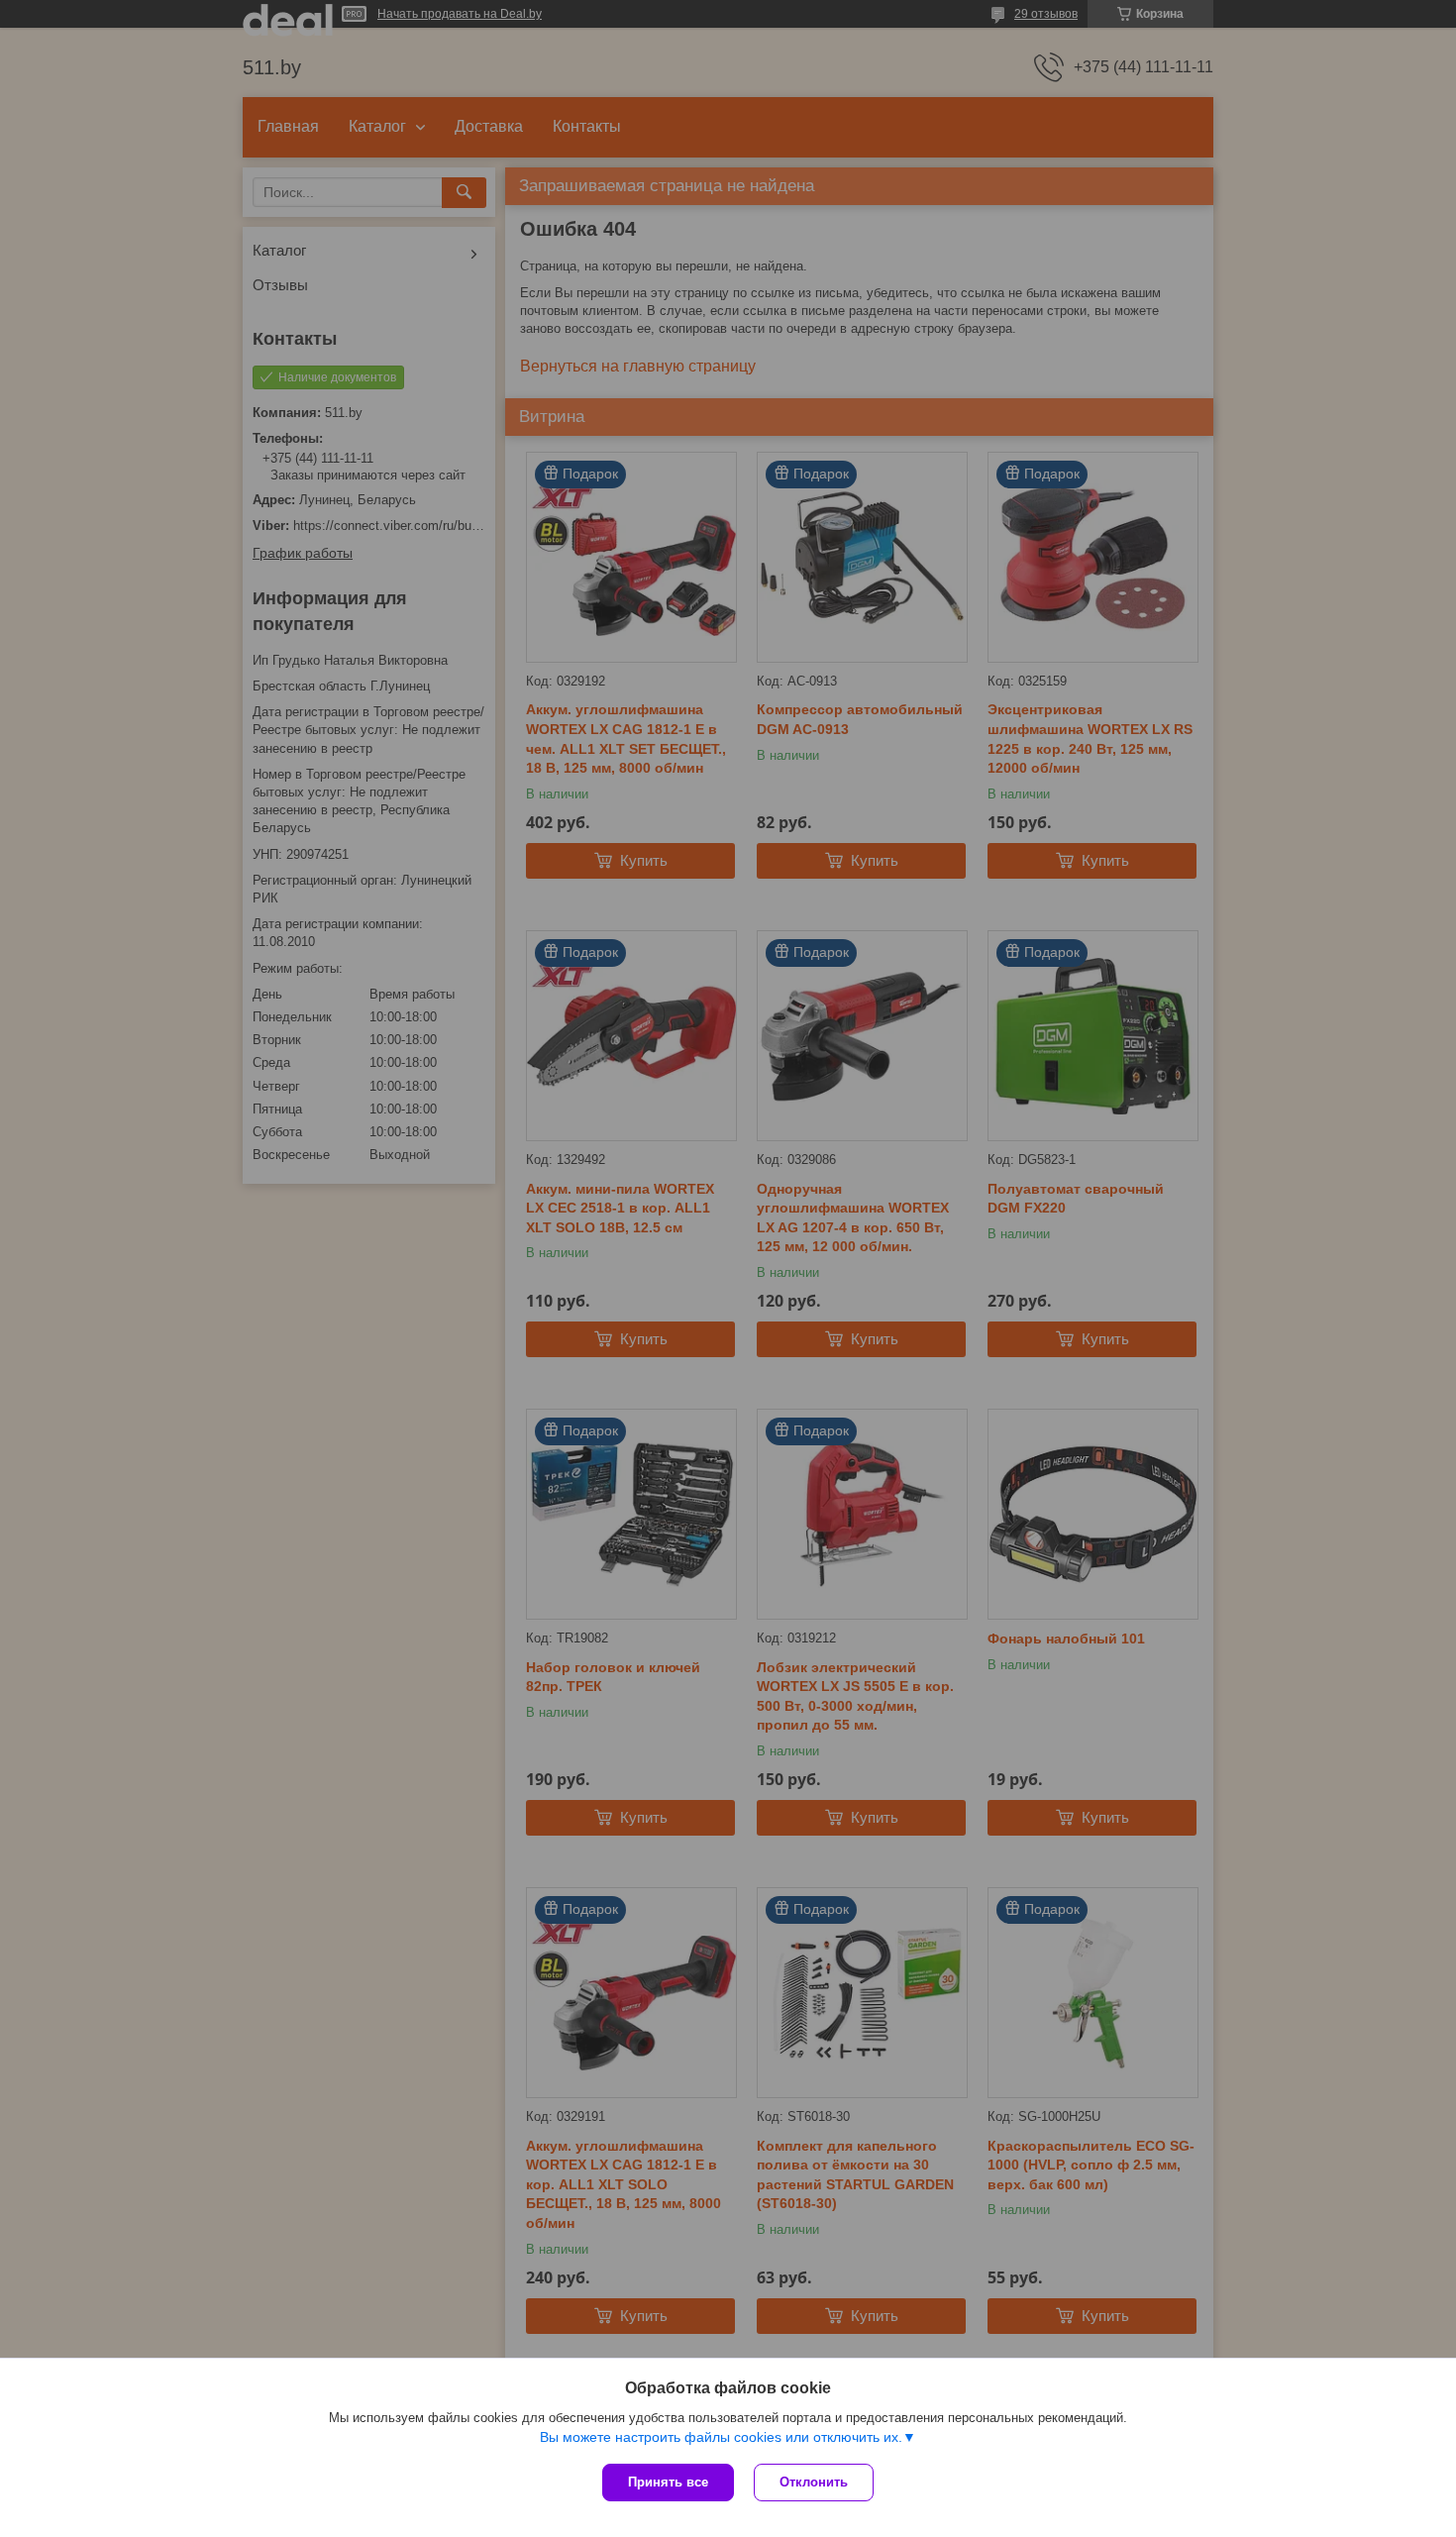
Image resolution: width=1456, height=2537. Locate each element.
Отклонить (814, 2482)
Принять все (668, 2482)
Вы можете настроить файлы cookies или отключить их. (721, 2437)
